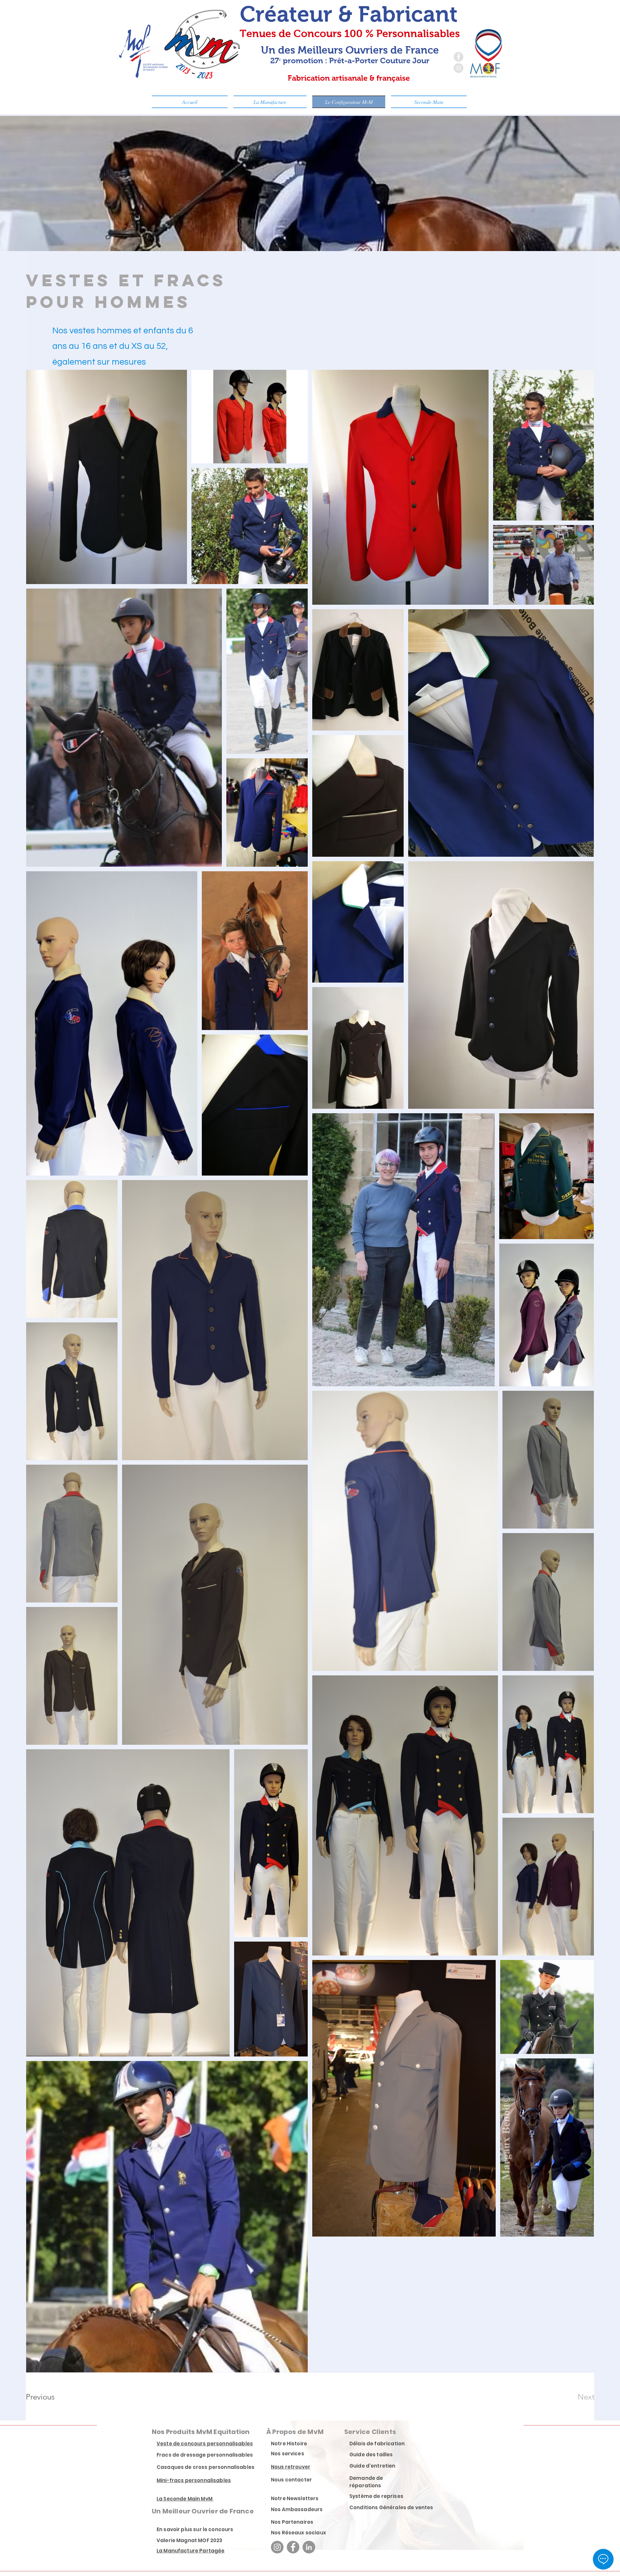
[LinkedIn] (309, 2547)
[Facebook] (293, 2547)
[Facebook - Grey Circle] (459, 57)
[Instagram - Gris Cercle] (459, 68)
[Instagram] (277, 2547)
